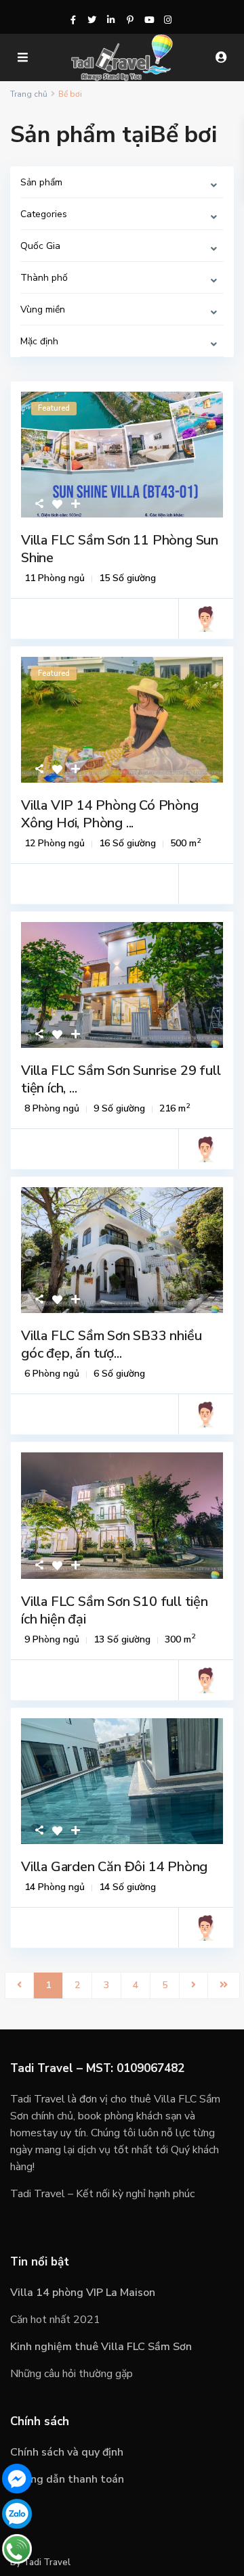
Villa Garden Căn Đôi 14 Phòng (114, 1867)
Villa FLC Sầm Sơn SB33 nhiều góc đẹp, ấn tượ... (111, 1344)
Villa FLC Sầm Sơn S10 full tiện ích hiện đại (115, 1610)
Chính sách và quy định (67, 2452)
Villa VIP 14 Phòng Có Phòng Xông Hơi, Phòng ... (110, 814)
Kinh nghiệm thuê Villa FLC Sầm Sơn (101, 2347)
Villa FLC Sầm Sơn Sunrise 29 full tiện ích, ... (121, 1079)
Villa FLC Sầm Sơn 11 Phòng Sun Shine (120, 549)
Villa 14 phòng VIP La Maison (83, 2293)
